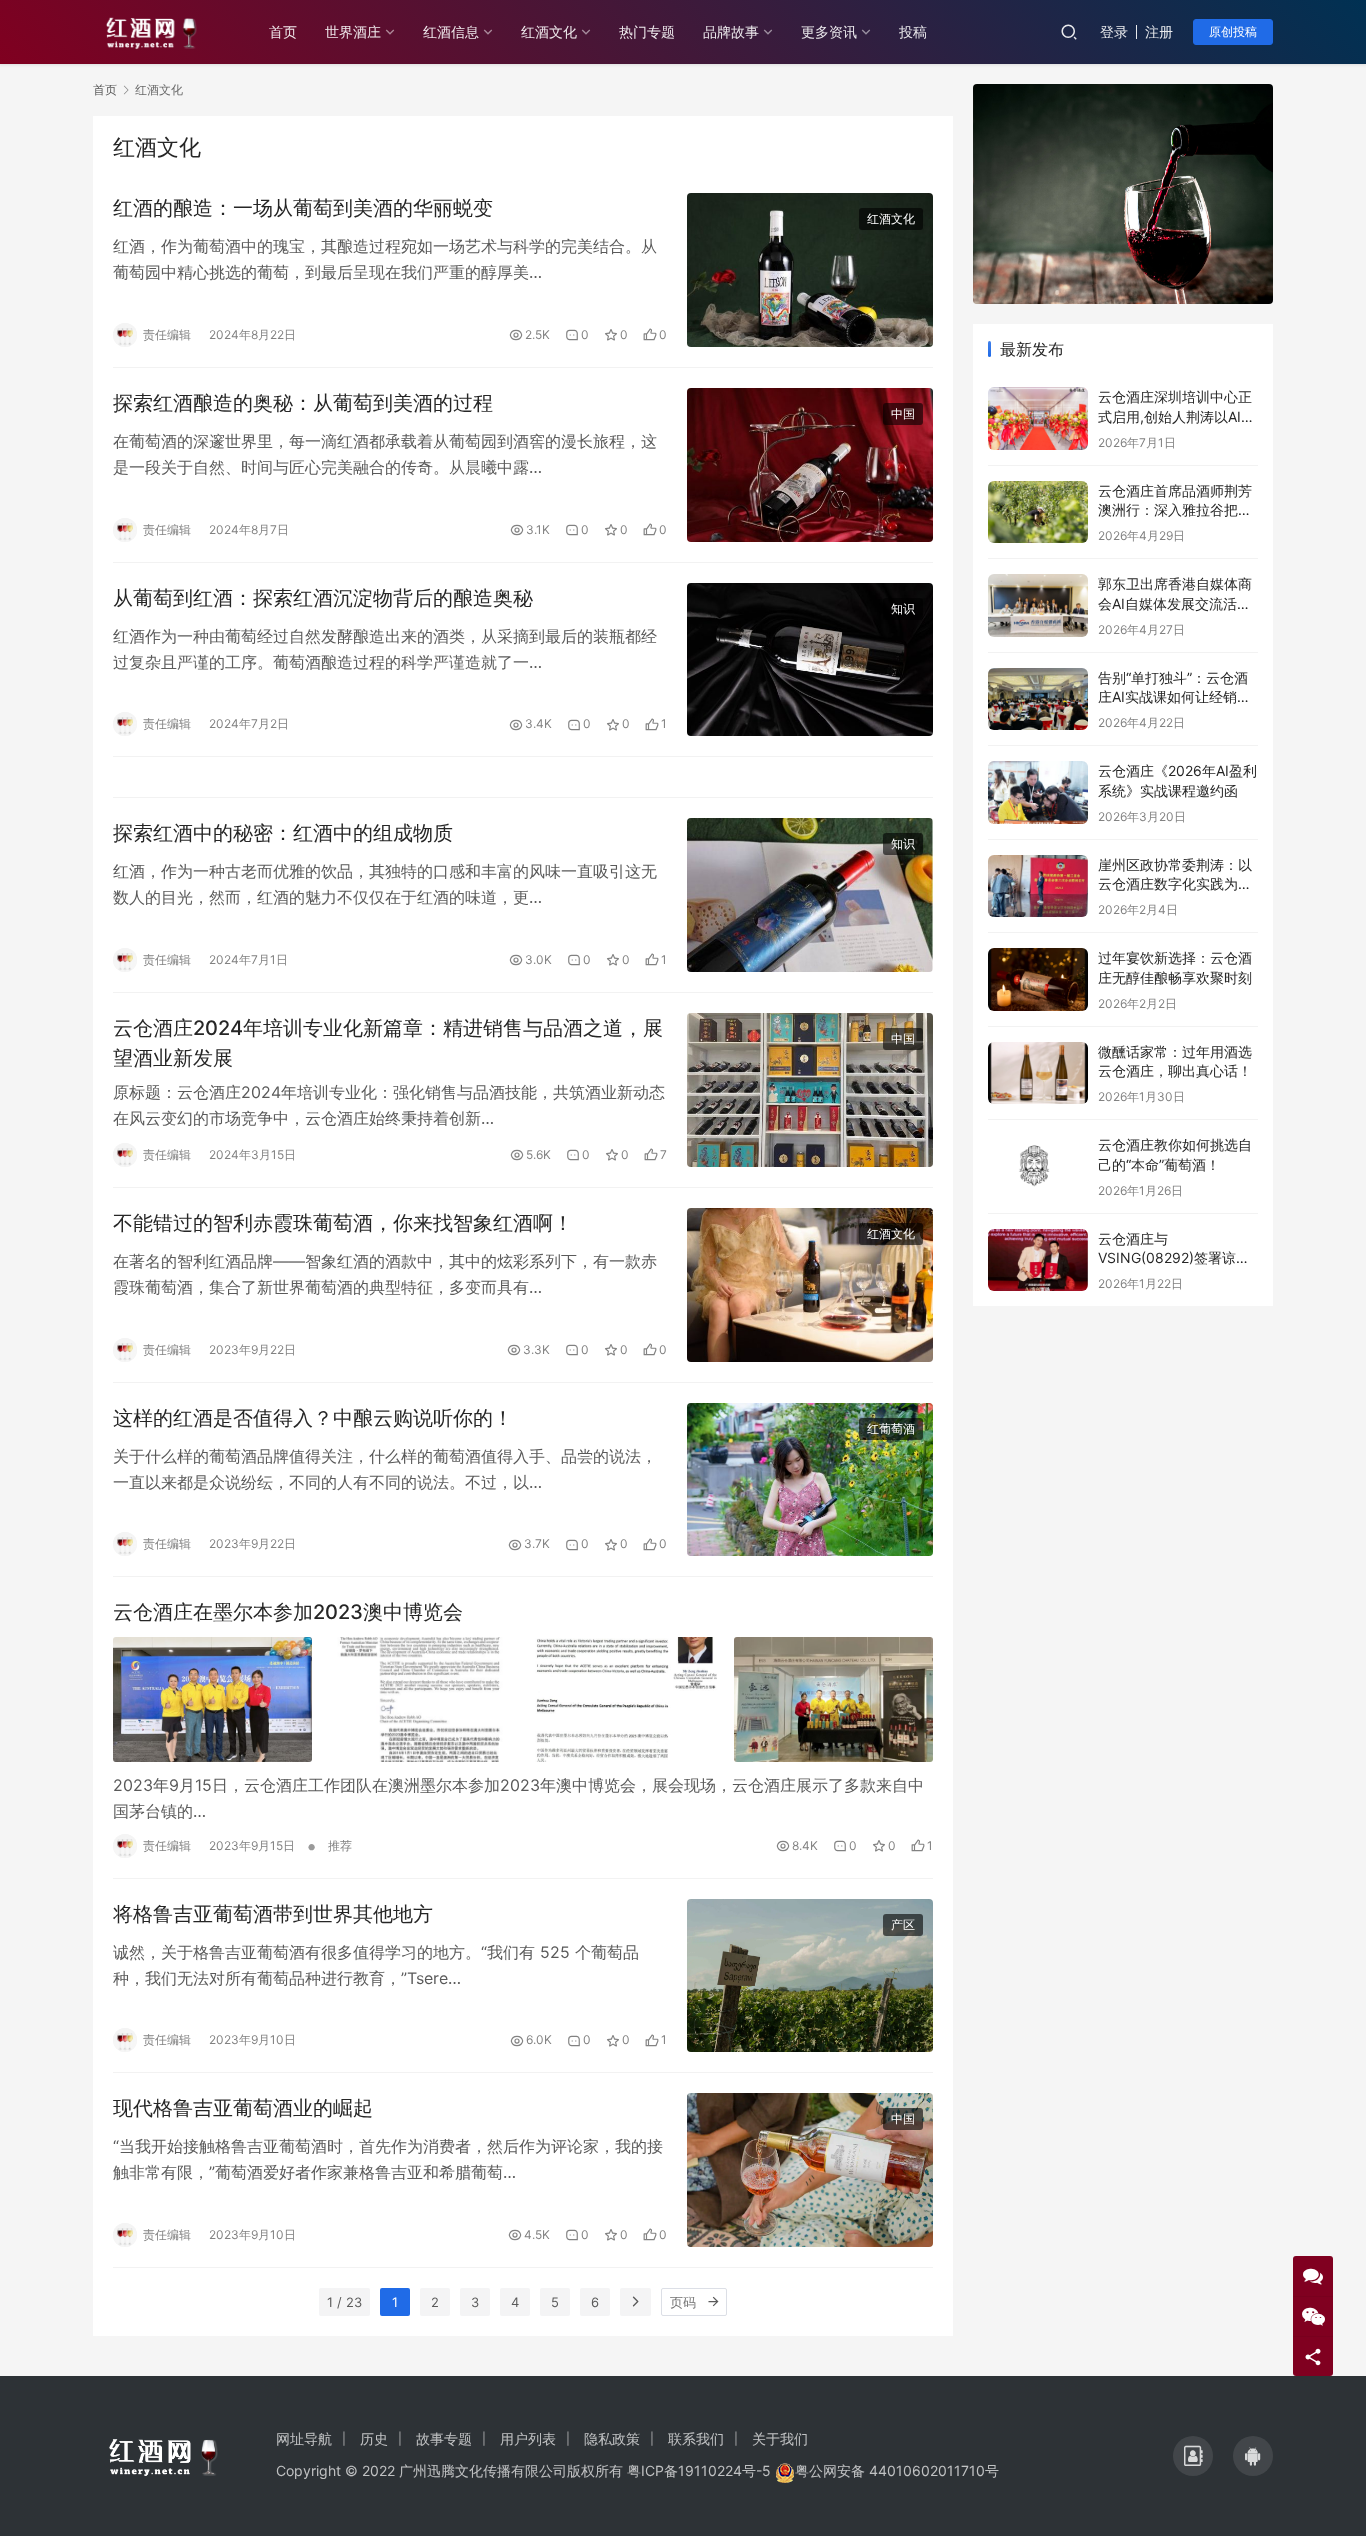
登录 (1114, 31)
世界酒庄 (353, 31)
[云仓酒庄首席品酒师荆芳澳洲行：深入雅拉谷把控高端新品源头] (1038, 512)
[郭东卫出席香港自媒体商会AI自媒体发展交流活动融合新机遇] (1038, 605)
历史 (374, 2438)
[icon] (1193, 2456)
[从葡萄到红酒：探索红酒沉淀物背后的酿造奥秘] (810, 660)
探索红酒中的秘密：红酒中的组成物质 (283, 833)
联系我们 (696, 2438)
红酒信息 (451, 31)
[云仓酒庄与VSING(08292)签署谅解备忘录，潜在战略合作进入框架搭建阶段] (1038, 1260)
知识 (903, 608)
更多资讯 (829, 31)
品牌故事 (731, 31)
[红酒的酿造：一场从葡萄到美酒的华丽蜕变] (810, 270)
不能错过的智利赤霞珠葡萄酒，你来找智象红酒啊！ (343, 1223)
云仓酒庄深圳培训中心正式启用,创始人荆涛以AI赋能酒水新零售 (1176, 416)
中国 (903, 413)
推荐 (340, 1845)
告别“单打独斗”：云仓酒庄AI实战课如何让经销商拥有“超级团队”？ (1174, 697)
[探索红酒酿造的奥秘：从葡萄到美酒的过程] (810, 465)
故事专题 (444, 2438)
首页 (283, 31)
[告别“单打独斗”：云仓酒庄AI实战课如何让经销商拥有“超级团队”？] (1038, 699)
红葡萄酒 (891, 1428)
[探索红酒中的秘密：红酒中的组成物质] (810, 895)
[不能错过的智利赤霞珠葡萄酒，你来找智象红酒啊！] (810, 1285)
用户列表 (528, 2438)
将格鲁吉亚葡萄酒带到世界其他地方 (273, 1914)
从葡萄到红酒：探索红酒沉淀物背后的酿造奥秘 (323, 598)
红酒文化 (549, 31)
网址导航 (304, 2438)
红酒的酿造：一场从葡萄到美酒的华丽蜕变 (303, 208)
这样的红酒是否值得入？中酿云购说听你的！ (313, 1418)
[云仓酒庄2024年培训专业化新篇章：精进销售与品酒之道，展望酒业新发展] (810, 1090)
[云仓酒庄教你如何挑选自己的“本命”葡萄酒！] (1038, 1166)
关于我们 (780, 2438)
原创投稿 (1233, 31)
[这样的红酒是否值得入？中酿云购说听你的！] (810, 1480)
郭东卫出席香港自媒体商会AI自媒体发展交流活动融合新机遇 (1175, 603)
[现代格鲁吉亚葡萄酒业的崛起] (810, 2170)
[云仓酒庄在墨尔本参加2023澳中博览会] (523, 1699)
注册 (1159, 31)
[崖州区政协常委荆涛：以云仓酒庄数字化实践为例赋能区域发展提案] (1038, 886)
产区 (903, 1924)
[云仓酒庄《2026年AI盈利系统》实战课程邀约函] (1038, 792)
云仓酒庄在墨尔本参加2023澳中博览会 (288, 1612)
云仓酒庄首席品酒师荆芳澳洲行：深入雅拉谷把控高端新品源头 (1175, 510)
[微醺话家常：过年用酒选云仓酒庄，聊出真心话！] (1038, 1073)
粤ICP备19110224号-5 (699, 2470)
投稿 (913, 31)
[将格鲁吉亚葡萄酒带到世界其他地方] (810, 1976)
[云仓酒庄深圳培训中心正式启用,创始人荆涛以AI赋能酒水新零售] (1038, 418)
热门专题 (647, 31)
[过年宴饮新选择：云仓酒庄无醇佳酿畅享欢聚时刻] (1038, 979)
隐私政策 (612, 2438)
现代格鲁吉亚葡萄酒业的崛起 (243, 2108)
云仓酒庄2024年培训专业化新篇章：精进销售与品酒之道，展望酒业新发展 (388, 1042)
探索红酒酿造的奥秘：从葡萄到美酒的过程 (303, 403)
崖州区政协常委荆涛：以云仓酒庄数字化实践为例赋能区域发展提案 (1175, 884)
